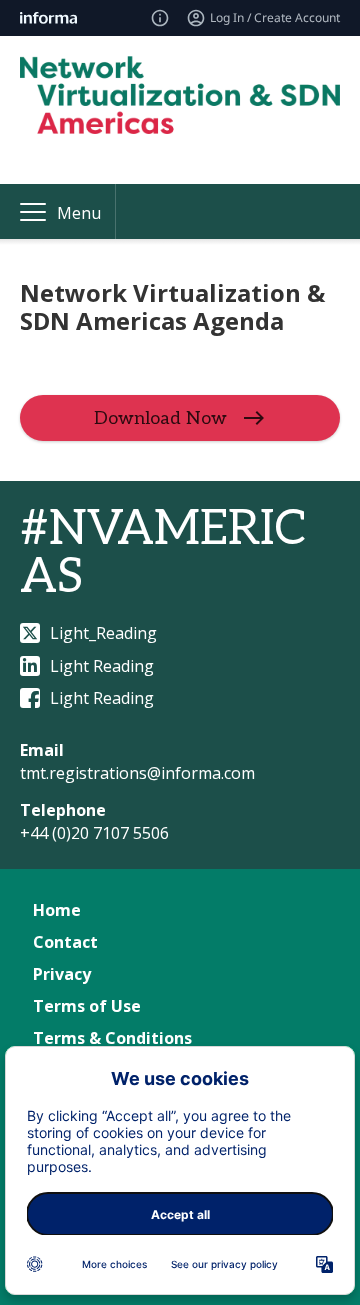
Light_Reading (103, 633)
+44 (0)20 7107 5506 (94, 833)
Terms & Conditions (112, 1038)
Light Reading (102, 666)
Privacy (62, 974)
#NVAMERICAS (163, 553)
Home (57, 910)
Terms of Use (87, 1006)
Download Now (160, 418)
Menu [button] (79, 213)
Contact (65, 942)
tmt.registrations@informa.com (137, 773)
